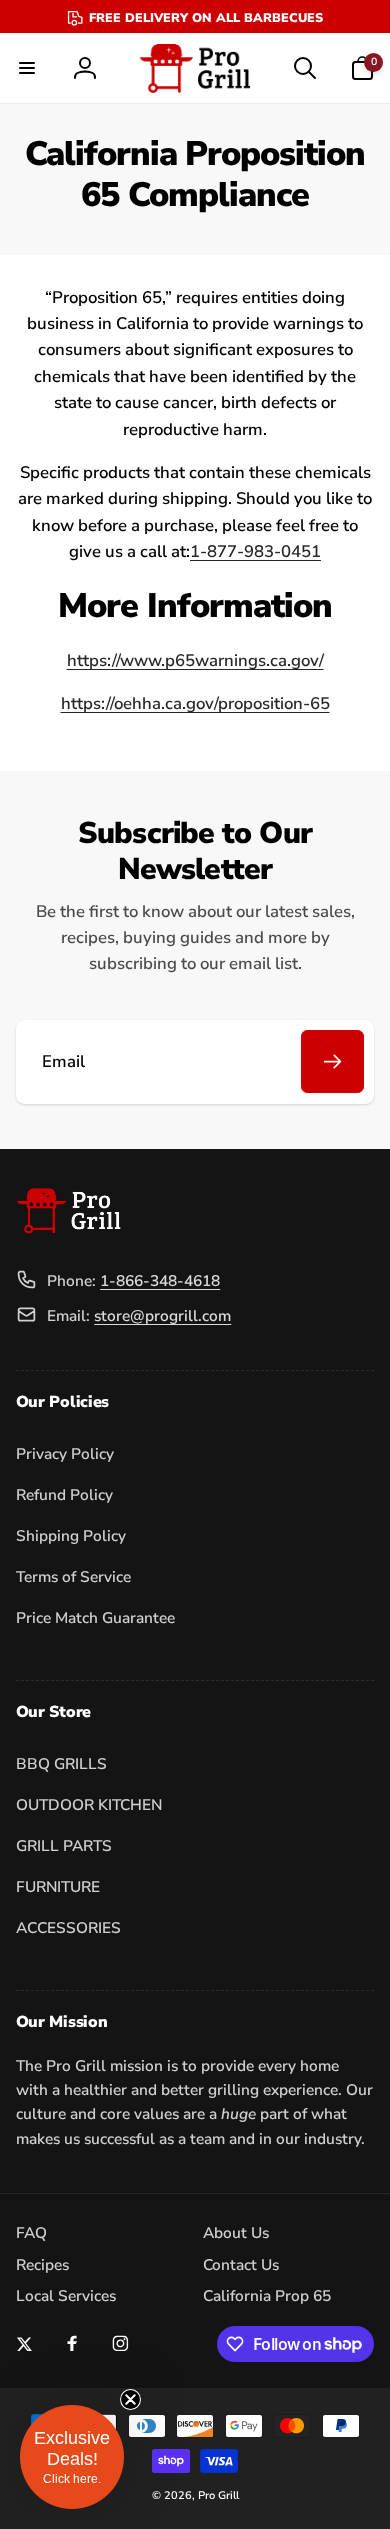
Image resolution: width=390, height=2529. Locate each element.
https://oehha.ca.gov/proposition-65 (195, 703)
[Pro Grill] (68, 1228)
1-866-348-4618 (160, 1280)
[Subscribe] (332, 1061)
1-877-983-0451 (255, 551)
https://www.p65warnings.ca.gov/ (195, 660)
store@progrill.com (162, 1315)
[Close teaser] (130, 2399)
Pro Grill (218, 2495)
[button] (28, 68)
